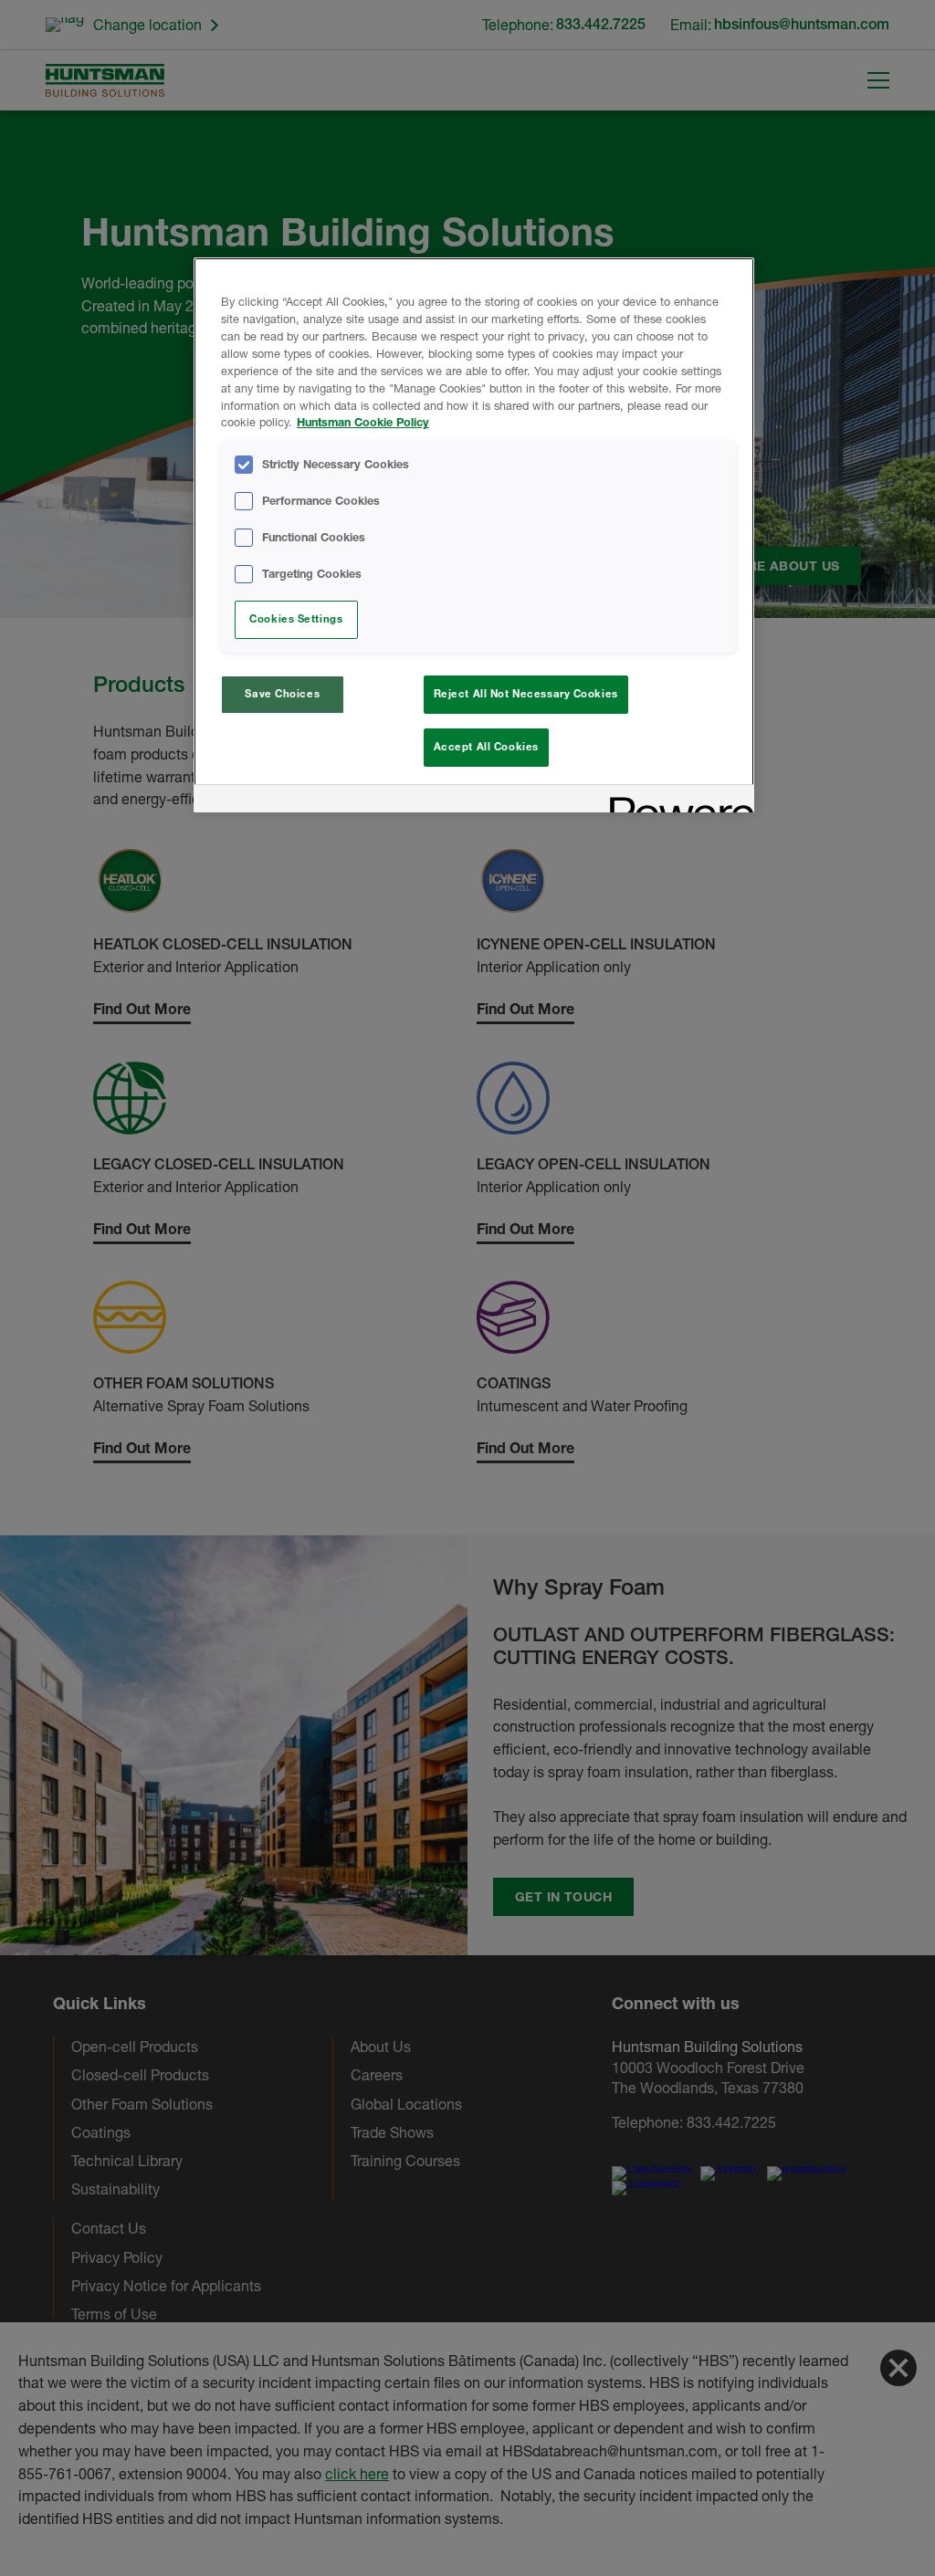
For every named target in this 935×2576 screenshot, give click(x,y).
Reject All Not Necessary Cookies (526, 694)
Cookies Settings (296, 619)
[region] (474, 535)
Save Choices (282, 694)
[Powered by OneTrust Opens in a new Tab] (676, 801)
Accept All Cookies (486, 747)
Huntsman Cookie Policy (363, 422)
